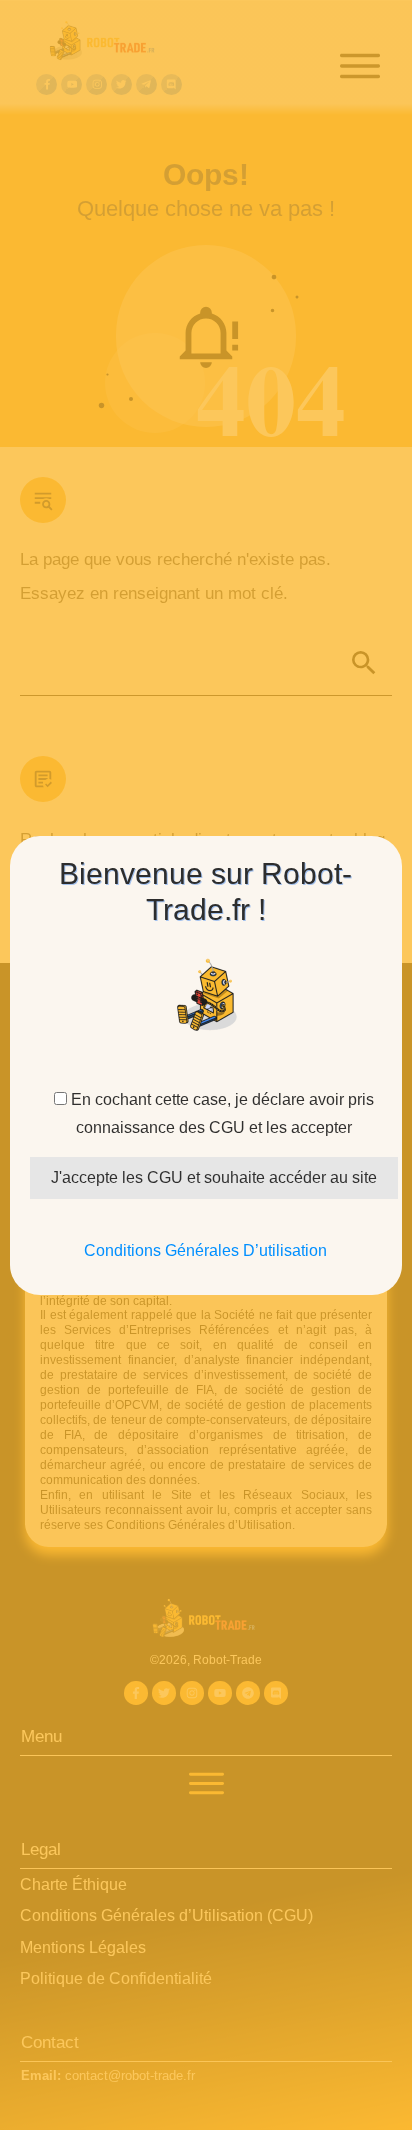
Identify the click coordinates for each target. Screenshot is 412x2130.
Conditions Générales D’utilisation (205, 1250)
